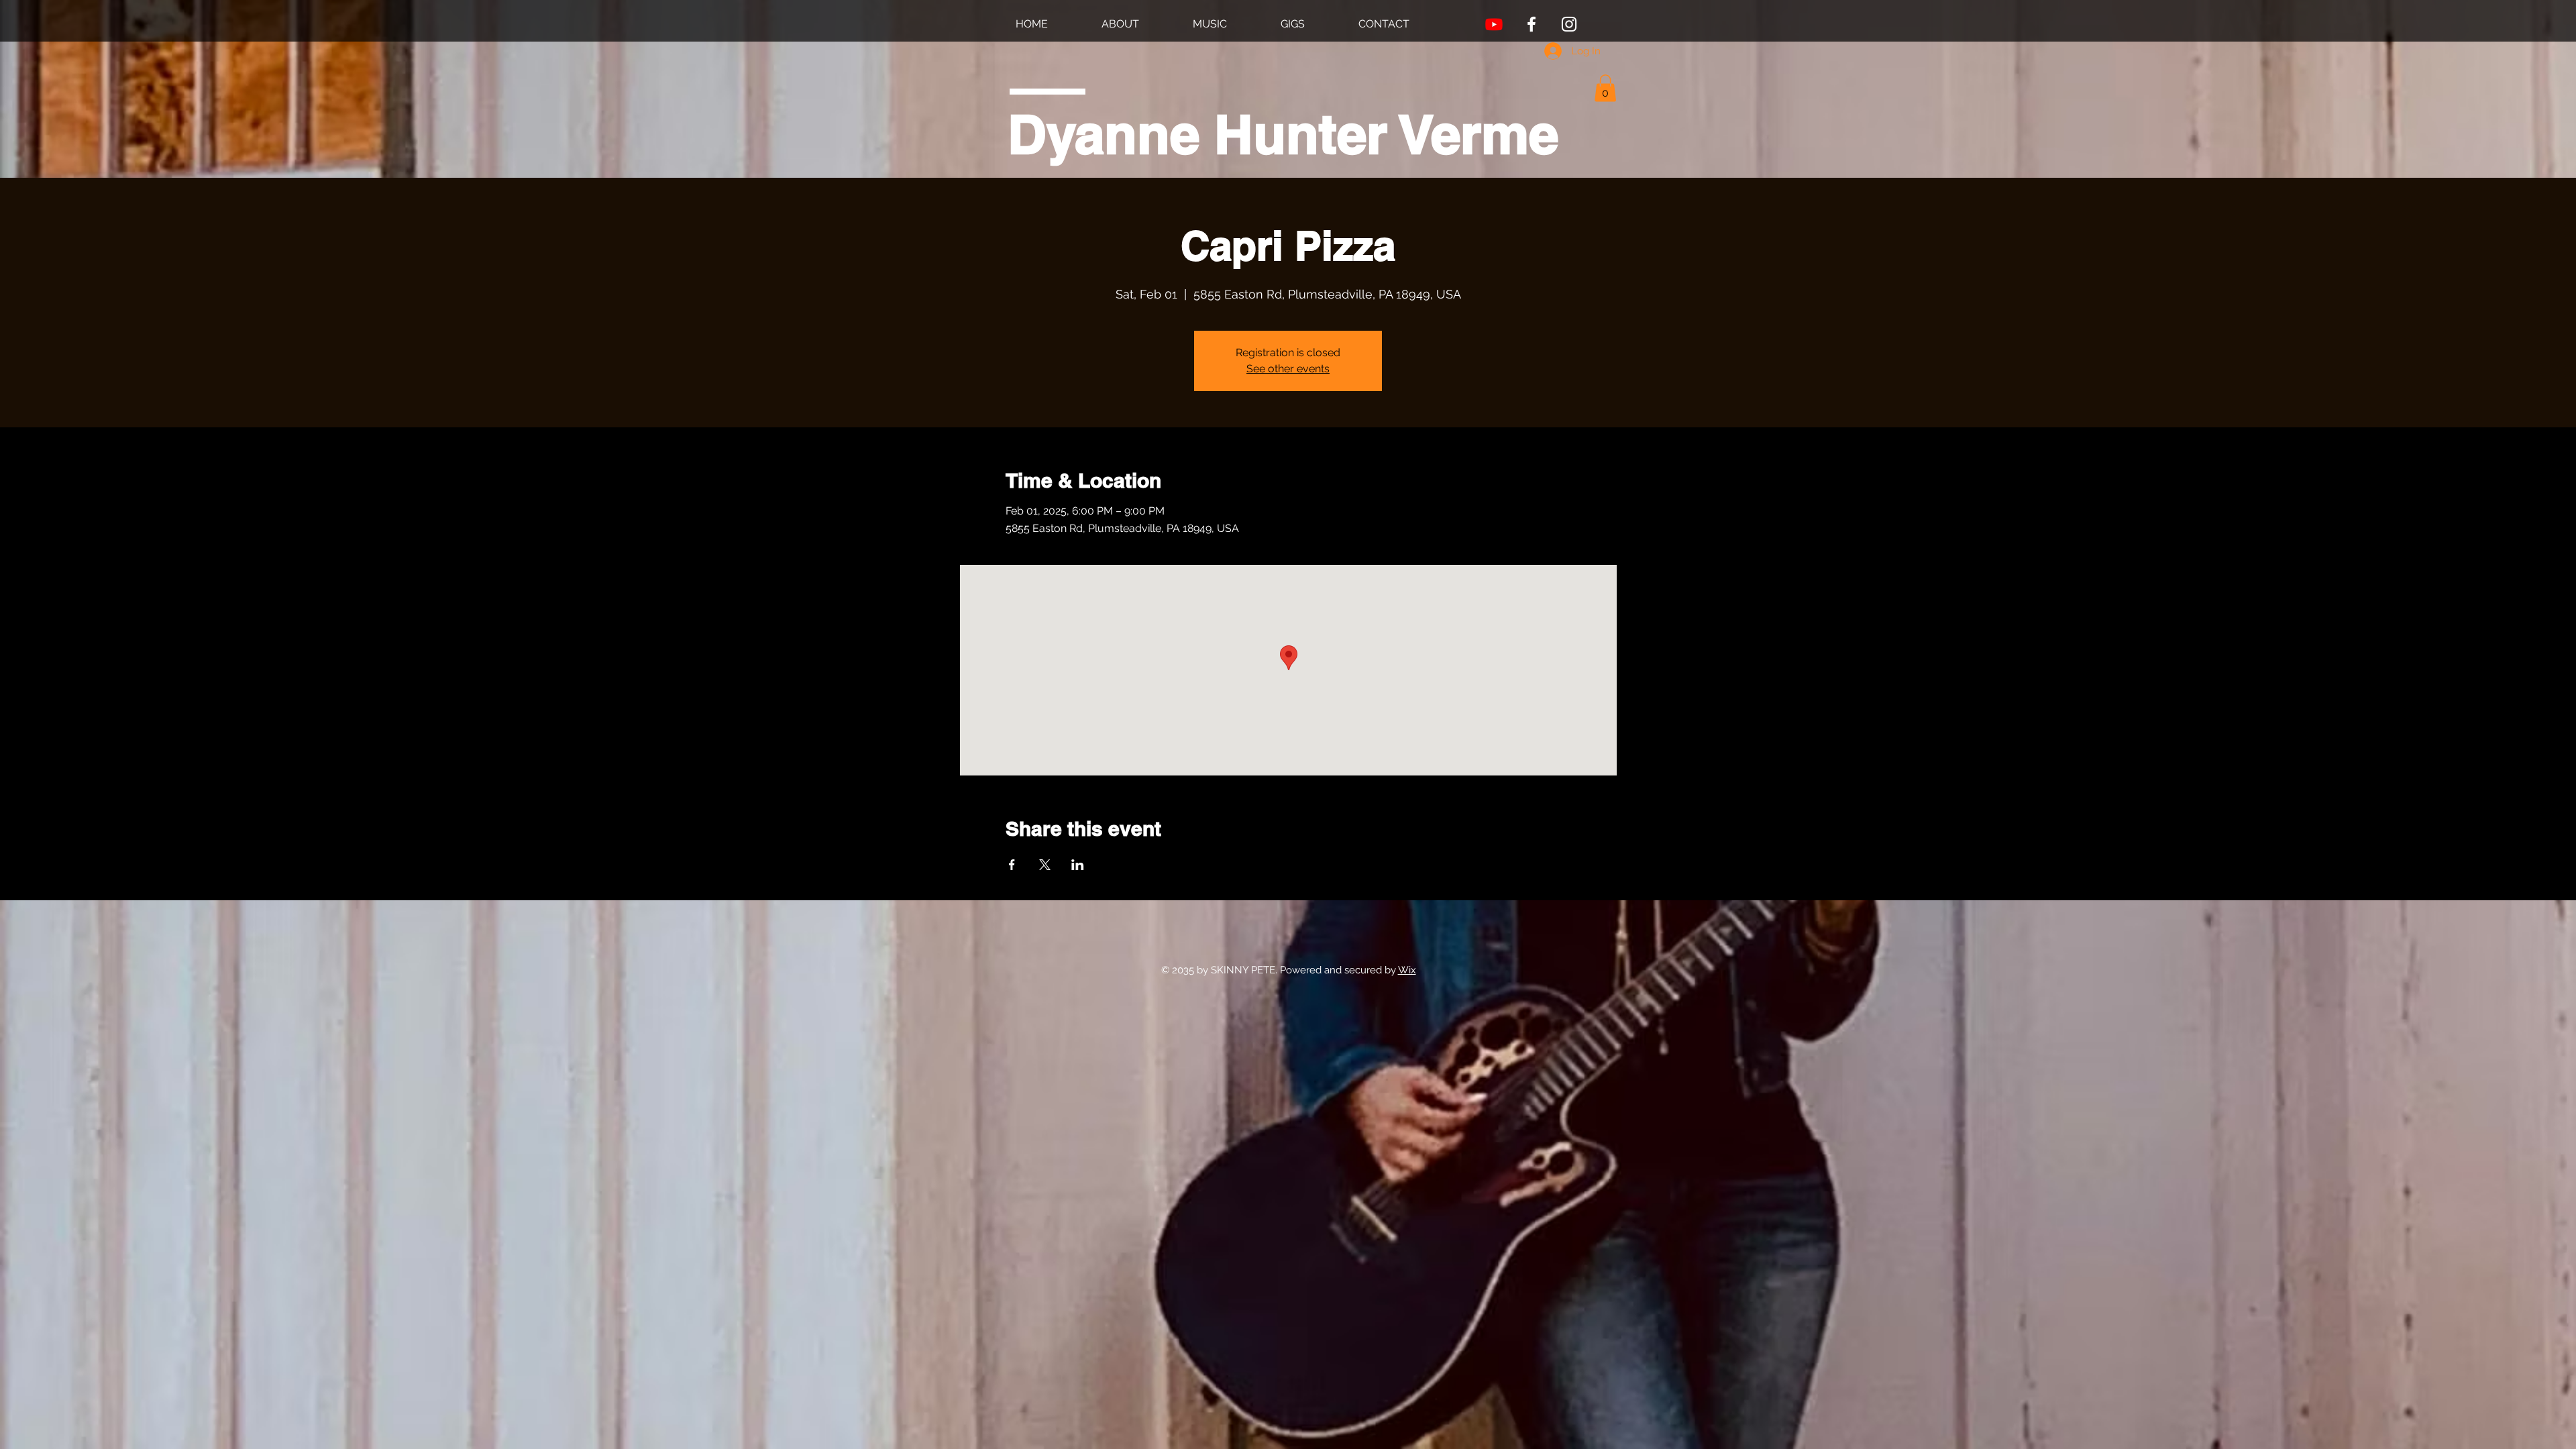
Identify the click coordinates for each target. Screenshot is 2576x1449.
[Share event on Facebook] (1012, 865)
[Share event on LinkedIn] (1078, 865)
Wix (1407, 970)
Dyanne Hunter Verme (1283, 134)
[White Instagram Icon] (1569, 24)
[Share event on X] (1045, 865)
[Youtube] (1494, 24)
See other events (1288, 369)
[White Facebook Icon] (1532, 24)
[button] (1605, 88)
